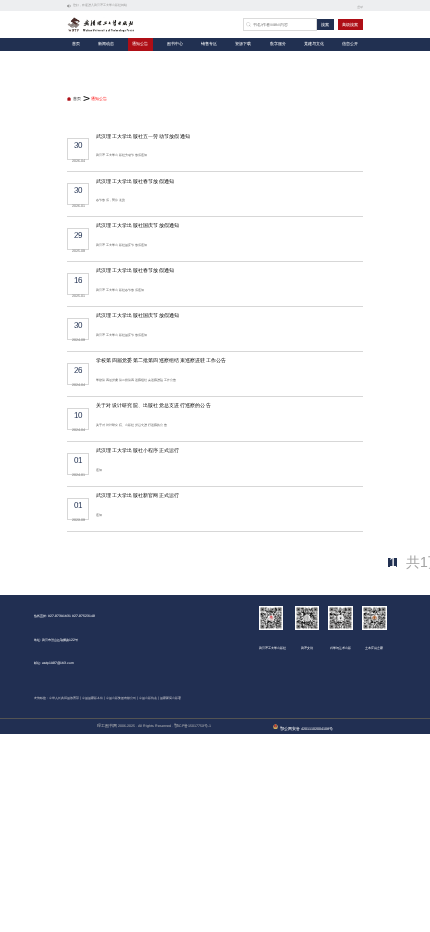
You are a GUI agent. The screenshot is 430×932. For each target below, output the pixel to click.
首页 (76, 44)
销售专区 (209, 44)
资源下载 (243, 44)
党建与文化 (314, 44)
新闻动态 (106, 44)
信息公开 (350, 44)
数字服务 (278, 44)
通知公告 (140, 44)
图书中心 (175, 44)
